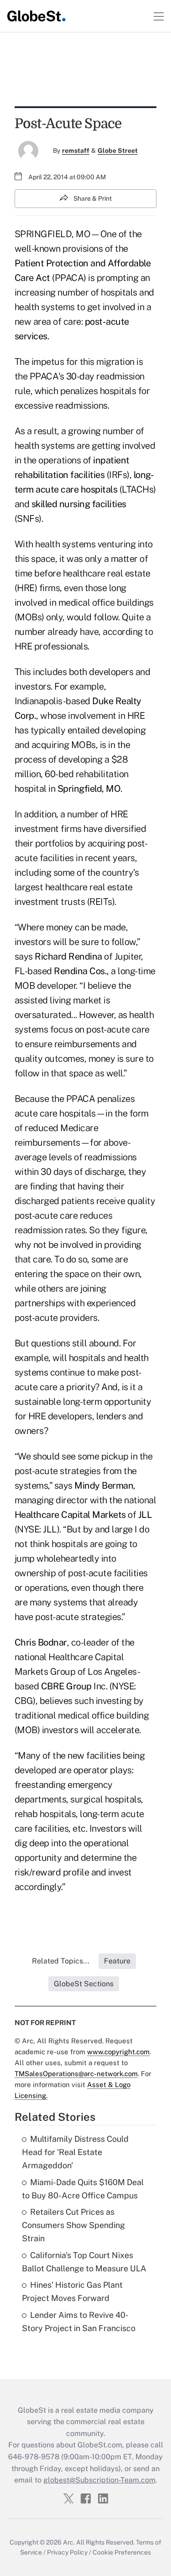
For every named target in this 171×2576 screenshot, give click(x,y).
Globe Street (118, 151)
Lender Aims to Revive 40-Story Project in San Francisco (79, 2322)
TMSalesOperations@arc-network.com (76, 2074)
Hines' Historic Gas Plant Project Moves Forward (72, 2291)
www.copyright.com (118, 2052)
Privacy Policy (67, 2552)
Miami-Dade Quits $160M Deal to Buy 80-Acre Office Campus (83, 2189)
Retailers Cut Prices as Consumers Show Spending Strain (73, 2225)
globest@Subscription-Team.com (99, 2480)
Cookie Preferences (122, 2552)
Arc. (69, 2542)
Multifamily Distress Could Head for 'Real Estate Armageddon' (75, 2152)
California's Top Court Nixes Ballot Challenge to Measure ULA (84, 2262)
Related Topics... (61, 1961)
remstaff (76, 151)
